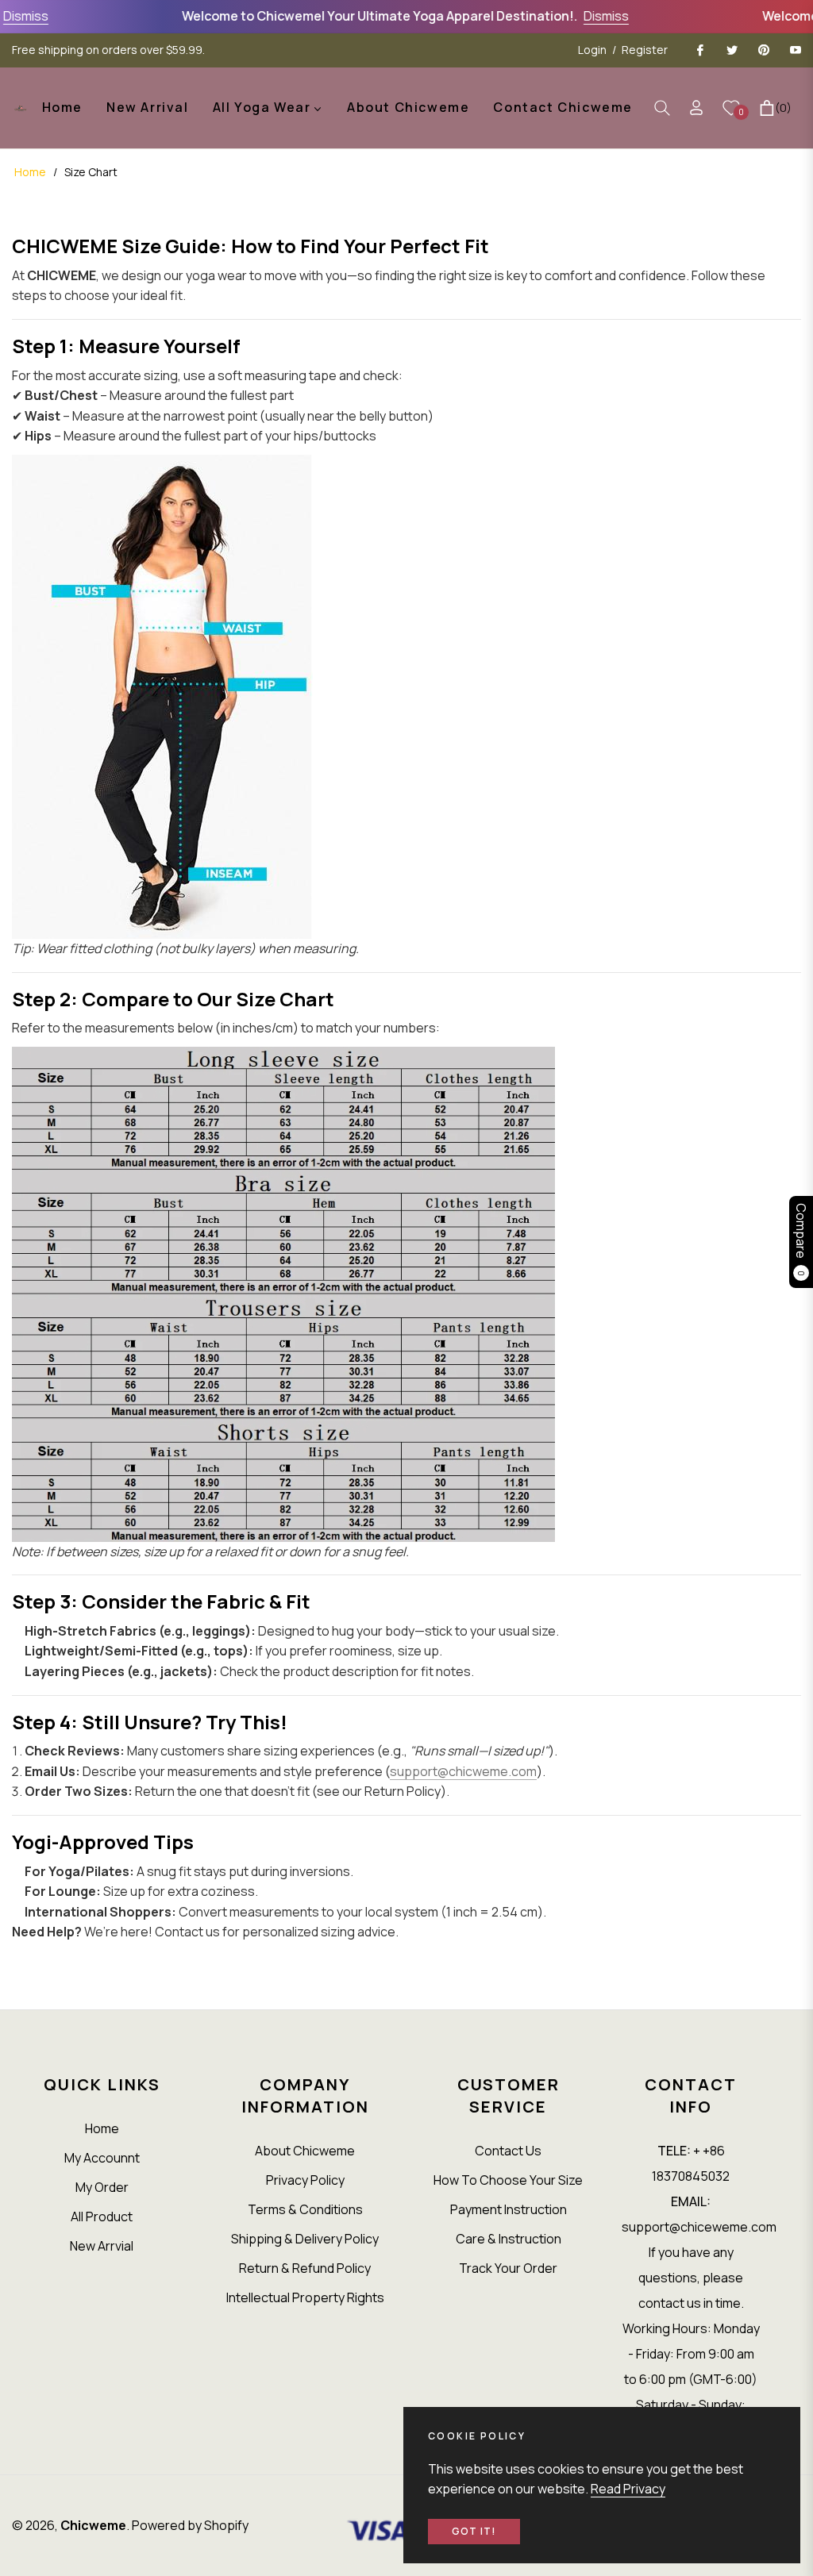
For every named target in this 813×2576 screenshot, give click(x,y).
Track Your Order (508, 2268)
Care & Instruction (509, 2239)
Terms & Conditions (305, 2209)
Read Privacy (628, 2489)
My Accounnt (102, 2158)
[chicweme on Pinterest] (763, 50)
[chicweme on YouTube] (795, 50)
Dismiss (593, 16)
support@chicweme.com (463, 1771)
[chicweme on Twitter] (731, 50)
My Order (102, 2187)
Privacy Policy (305, 2180)
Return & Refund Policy (305, 2268)
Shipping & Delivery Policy (305, 2239)
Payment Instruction (509, 2209)
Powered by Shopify (190, 2525)
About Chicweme (305, 2151)
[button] (662, 108)
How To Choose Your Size (508, 2180)
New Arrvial (102, 2246)
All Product (102, 2217)
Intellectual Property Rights (305, 2297)
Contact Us (508, 2151)
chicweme (93, 2525)
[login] (696, 108)
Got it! (474, 2531)
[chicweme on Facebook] (699, 50)
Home (30, 172)
